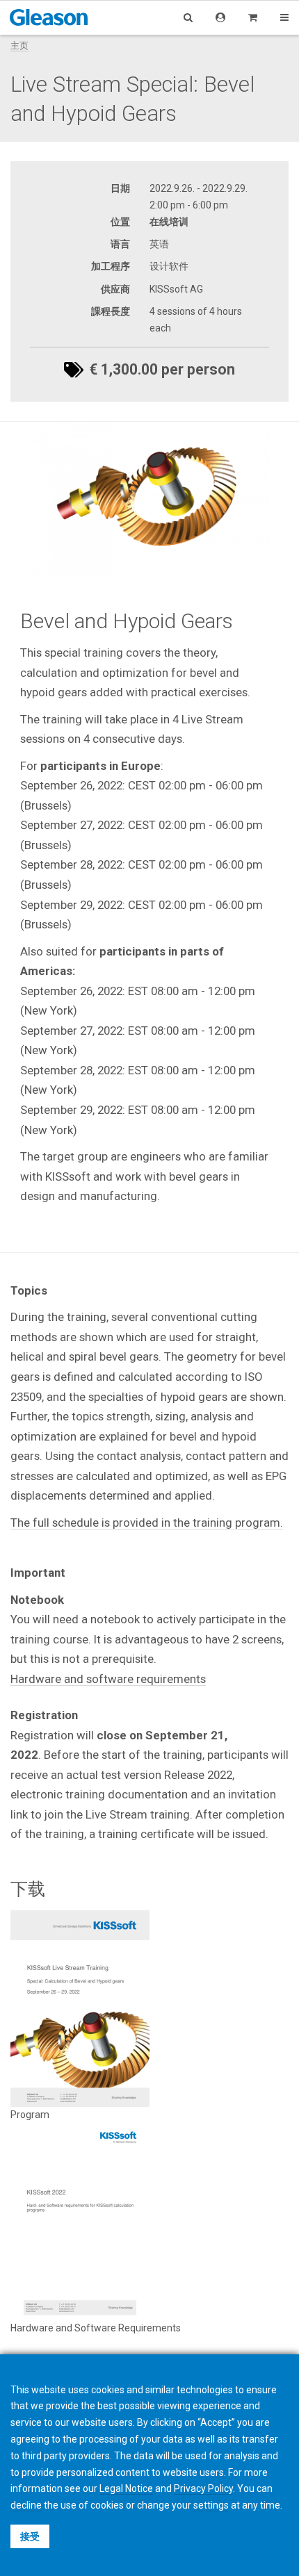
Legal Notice (126, 2488)
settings (211, 2505)
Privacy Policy (203, 2488)
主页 (19, 46)
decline (26, 2505)
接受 (30, 2536)
